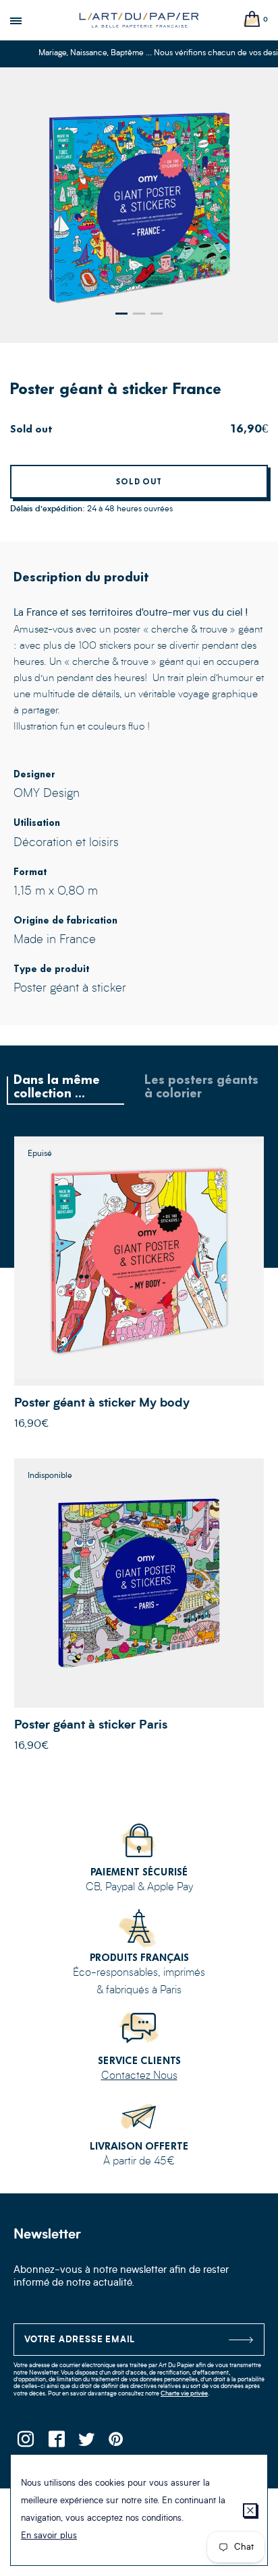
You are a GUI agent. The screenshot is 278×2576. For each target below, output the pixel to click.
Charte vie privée (184, 2394)
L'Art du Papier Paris (139, 20)
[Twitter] (86, 2443)
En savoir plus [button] (49, 2536)
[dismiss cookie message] (250, 2510)
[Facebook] (56, 2443)
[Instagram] (25, 2443)
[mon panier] (252, 20)
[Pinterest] (116, 2443)
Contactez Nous (139, 2076)
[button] (121, 314)
